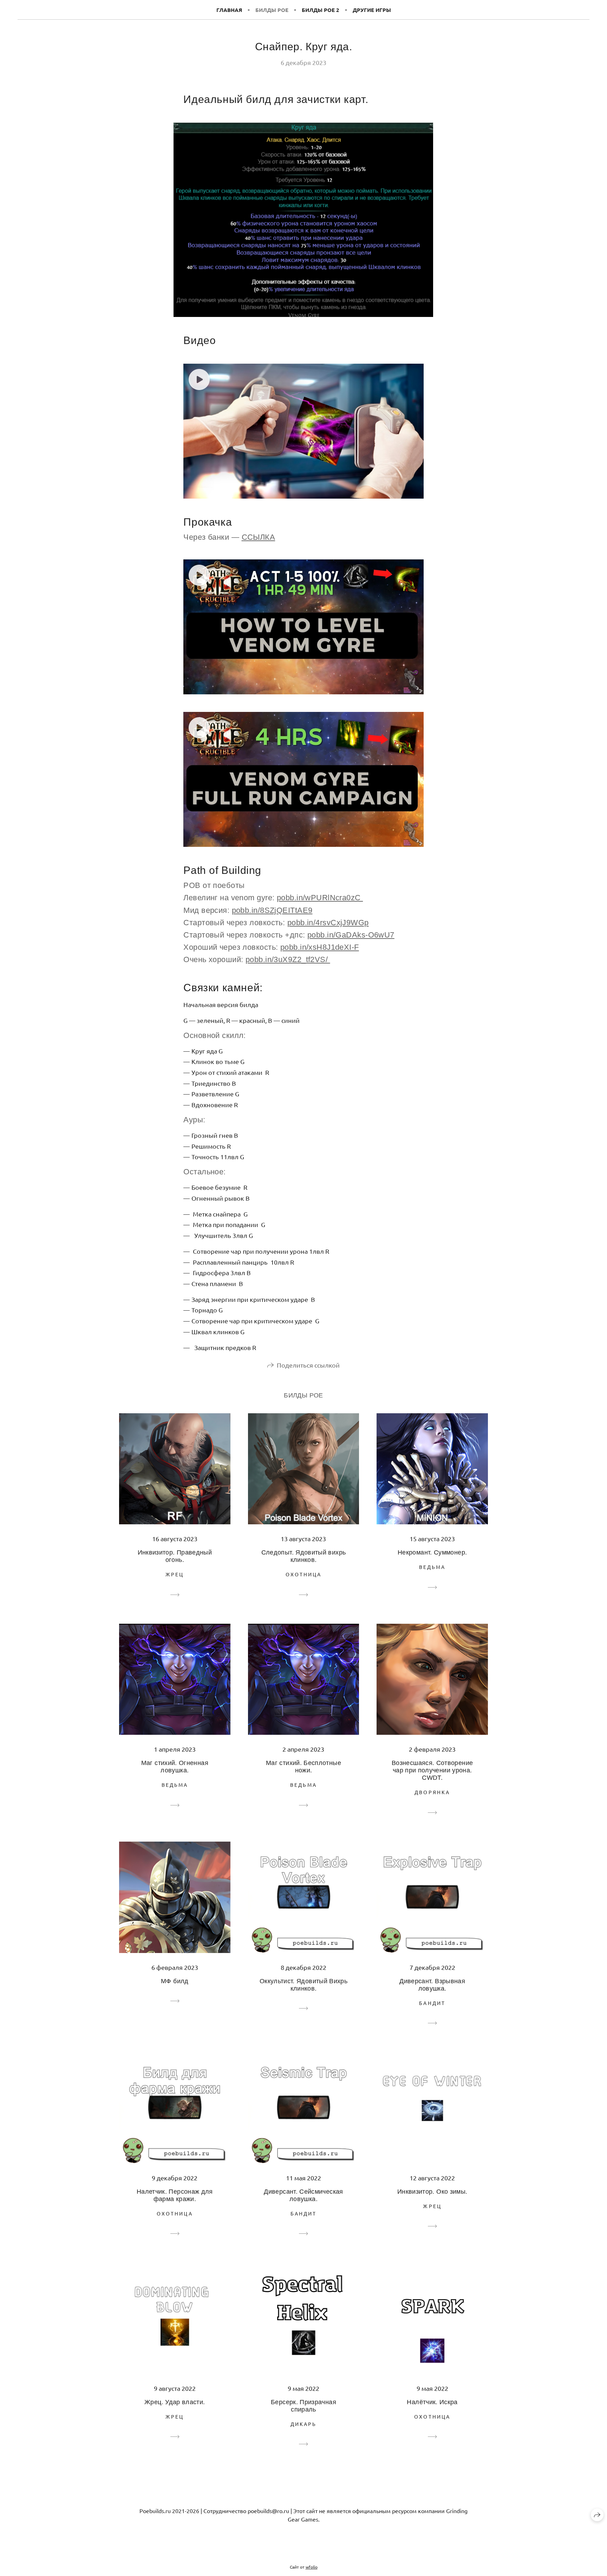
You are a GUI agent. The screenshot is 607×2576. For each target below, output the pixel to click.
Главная (229, 10)
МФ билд (175, 1981)
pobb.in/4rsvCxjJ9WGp (328, 923)
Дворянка (432, 1792)
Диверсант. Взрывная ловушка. (432, 1985)
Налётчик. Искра (432, 2402)
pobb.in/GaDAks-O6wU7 (351, 935)
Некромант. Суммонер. (432, 1552)
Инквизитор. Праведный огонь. (175, 1556)
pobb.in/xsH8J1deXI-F (320, 947)
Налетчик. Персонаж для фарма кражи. (175, 2195)
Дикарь (303, 2424)
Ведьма (432, 1567)
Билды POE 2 (321, 10)
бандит (432, 2003)
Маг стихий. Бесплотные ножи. (303, 1767)
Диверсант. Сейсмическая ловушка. (303, 2195)
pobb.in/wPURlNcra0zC (320, 898)
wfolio (312, 2567)
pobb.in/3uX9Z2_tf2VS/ (288, 959)
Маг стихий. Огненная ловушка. (175, 1767)
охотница (304, 1574)
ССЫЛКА (259, 537)
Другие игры (372, 10)
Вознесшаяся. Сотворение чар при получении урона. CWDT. (432, 1770)
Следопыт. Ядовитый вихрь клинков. (304, 1556)
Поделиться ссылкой (308, 1365)
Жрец (175, 1574)
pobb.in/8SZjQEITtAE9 (272, 910)
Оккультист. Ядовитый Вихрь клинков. (303, 1985)
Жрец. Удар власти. (175, 2402)
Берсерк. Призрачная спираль (303, 2406)
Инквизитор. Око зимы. (432, 2192)
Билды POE (272, 10)
